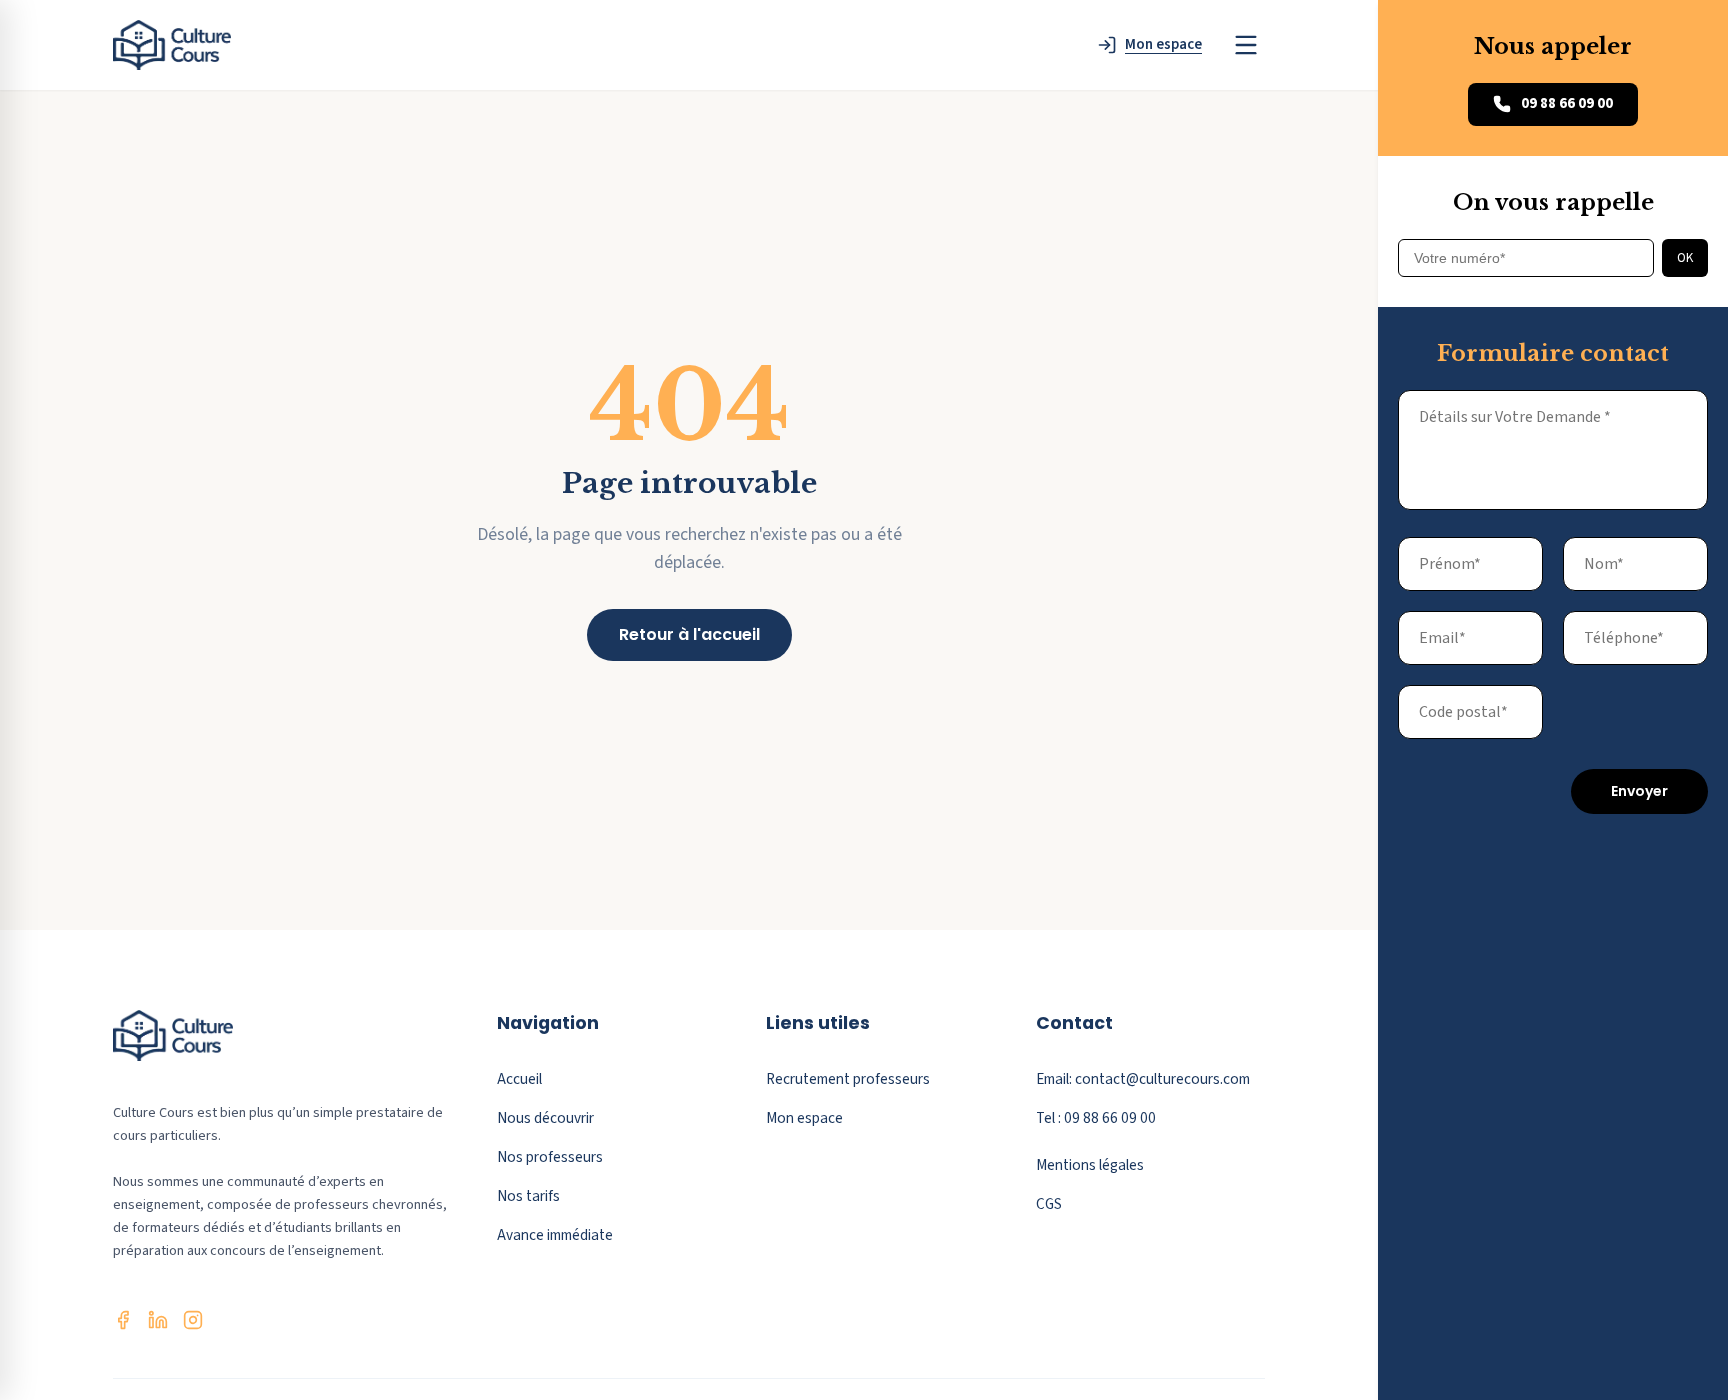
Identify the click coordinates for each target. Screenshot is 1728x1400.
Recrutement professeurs (848, 1079)
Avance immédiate (555, 1235)
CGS (1049, 1204)
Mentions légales (1090, 1165)
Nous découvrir (545, 1118)
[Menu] (1246, 45)
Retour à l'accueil (689, 634)
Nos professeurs (550, 1157)
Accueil (519, 1079)
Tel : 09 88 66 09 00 (1096, 1118)
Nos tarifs (528, 1196)
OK (1685, 257)
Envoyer (1639, 791)
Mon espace (804, 1118)
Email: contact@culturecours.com (1143, 1079)
